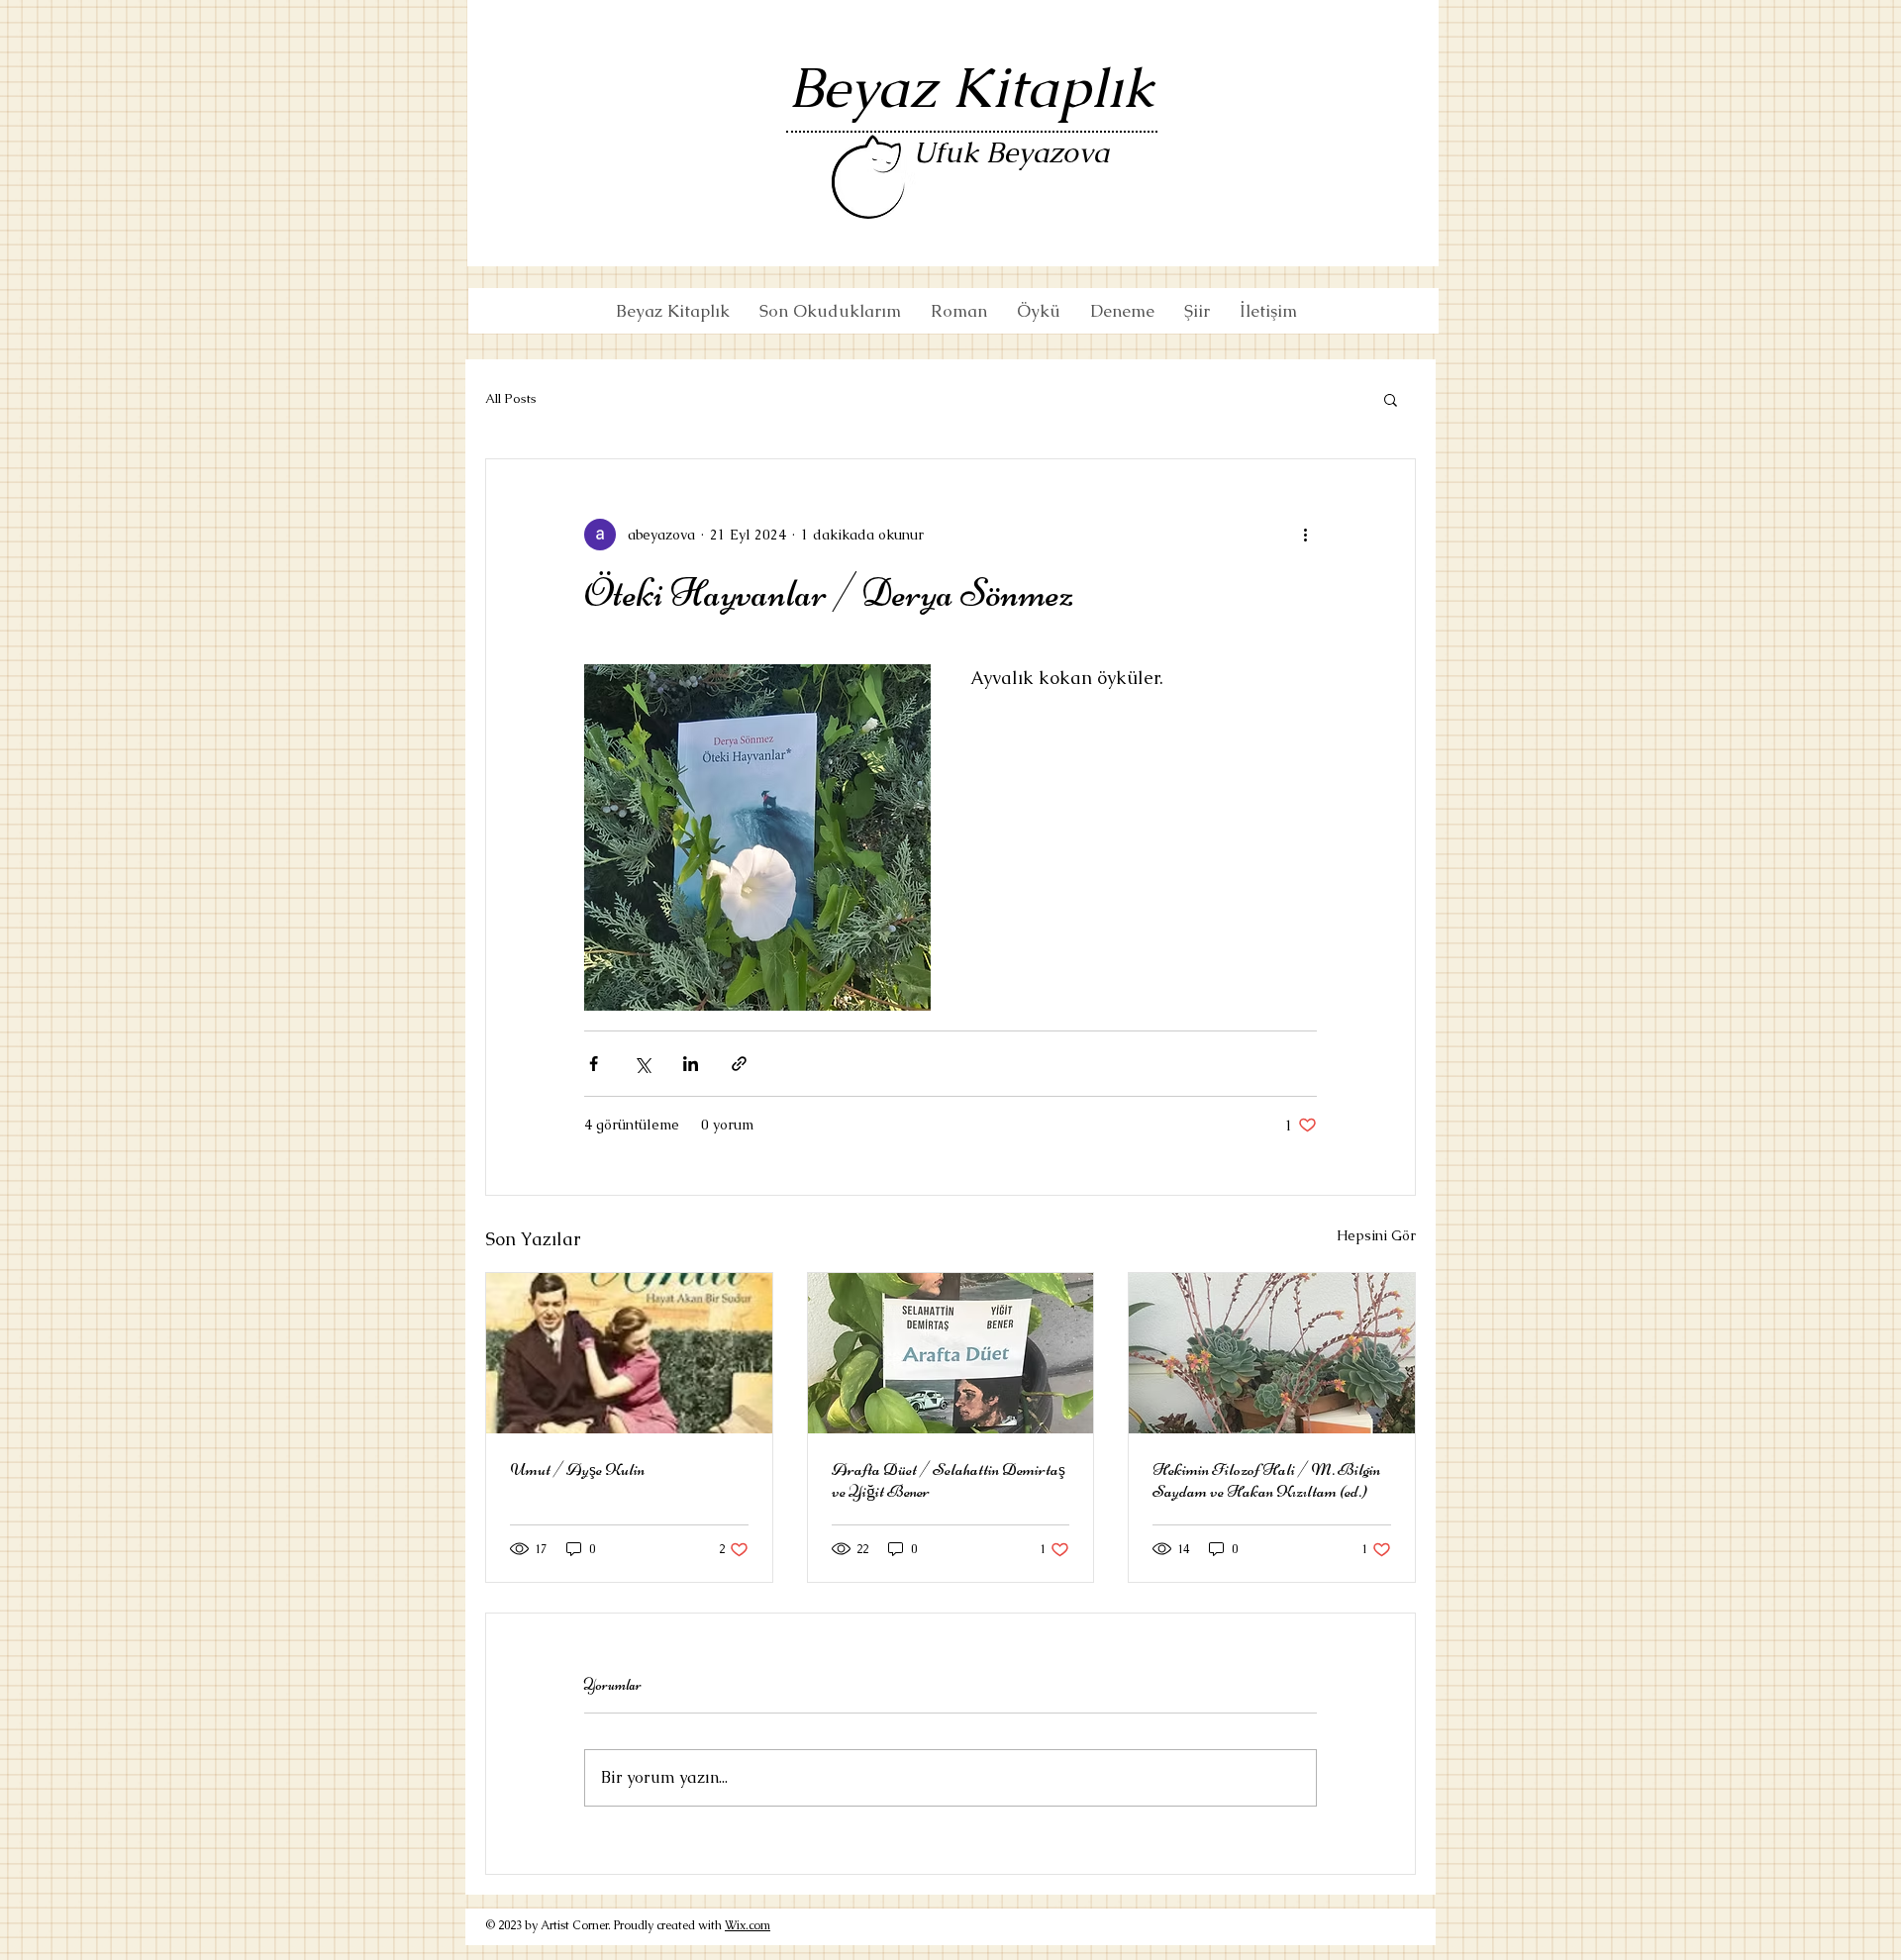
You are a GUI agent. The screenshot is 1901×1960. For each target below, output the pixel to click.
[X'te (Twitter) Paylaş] (642, 1064)
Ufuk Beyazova (1011, 152)
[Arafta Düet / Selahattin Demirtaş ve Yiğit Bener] (951, 1353)
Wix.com (748, 1925)
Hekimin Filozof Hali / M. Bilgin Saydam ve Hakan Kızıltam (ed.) (1266, 1480)
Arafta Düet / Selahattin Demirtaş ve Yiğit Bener (949, 1480)
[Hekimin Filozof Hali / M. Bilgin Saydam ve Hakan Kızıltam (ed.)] (1272, 1353)
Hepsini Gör (1376, 1235)
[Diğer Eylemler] (1305, 535)
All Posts (511, 398)
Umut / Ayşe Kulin (577, 1469)
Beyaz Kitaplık (972, 88)
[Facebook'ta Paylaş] (594, 1064)
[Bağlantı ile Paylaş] (739, 1064)
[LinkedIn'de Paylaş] (691, 1064)
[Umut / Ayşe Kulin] (629, 1353)
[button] (1391, 399)
